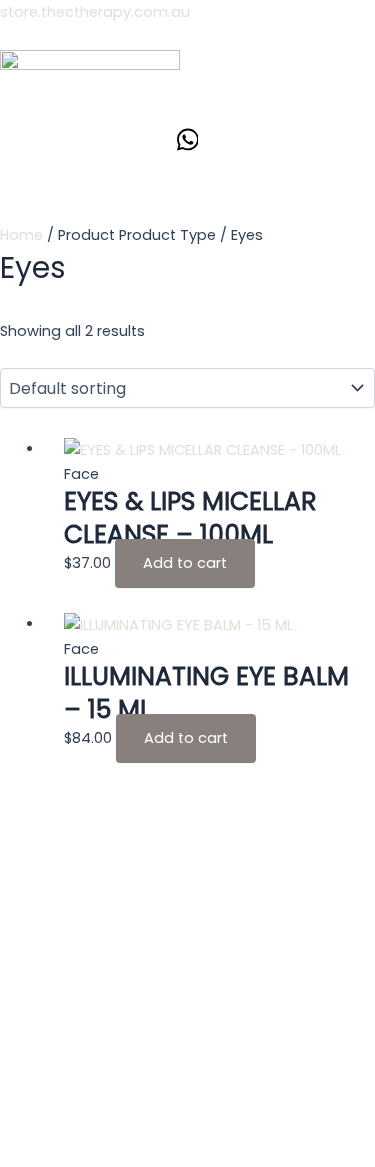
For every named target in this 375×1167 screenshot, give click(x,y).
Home (21, 235)
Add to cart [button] (185, 563)
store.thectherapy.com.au (95, 12)
